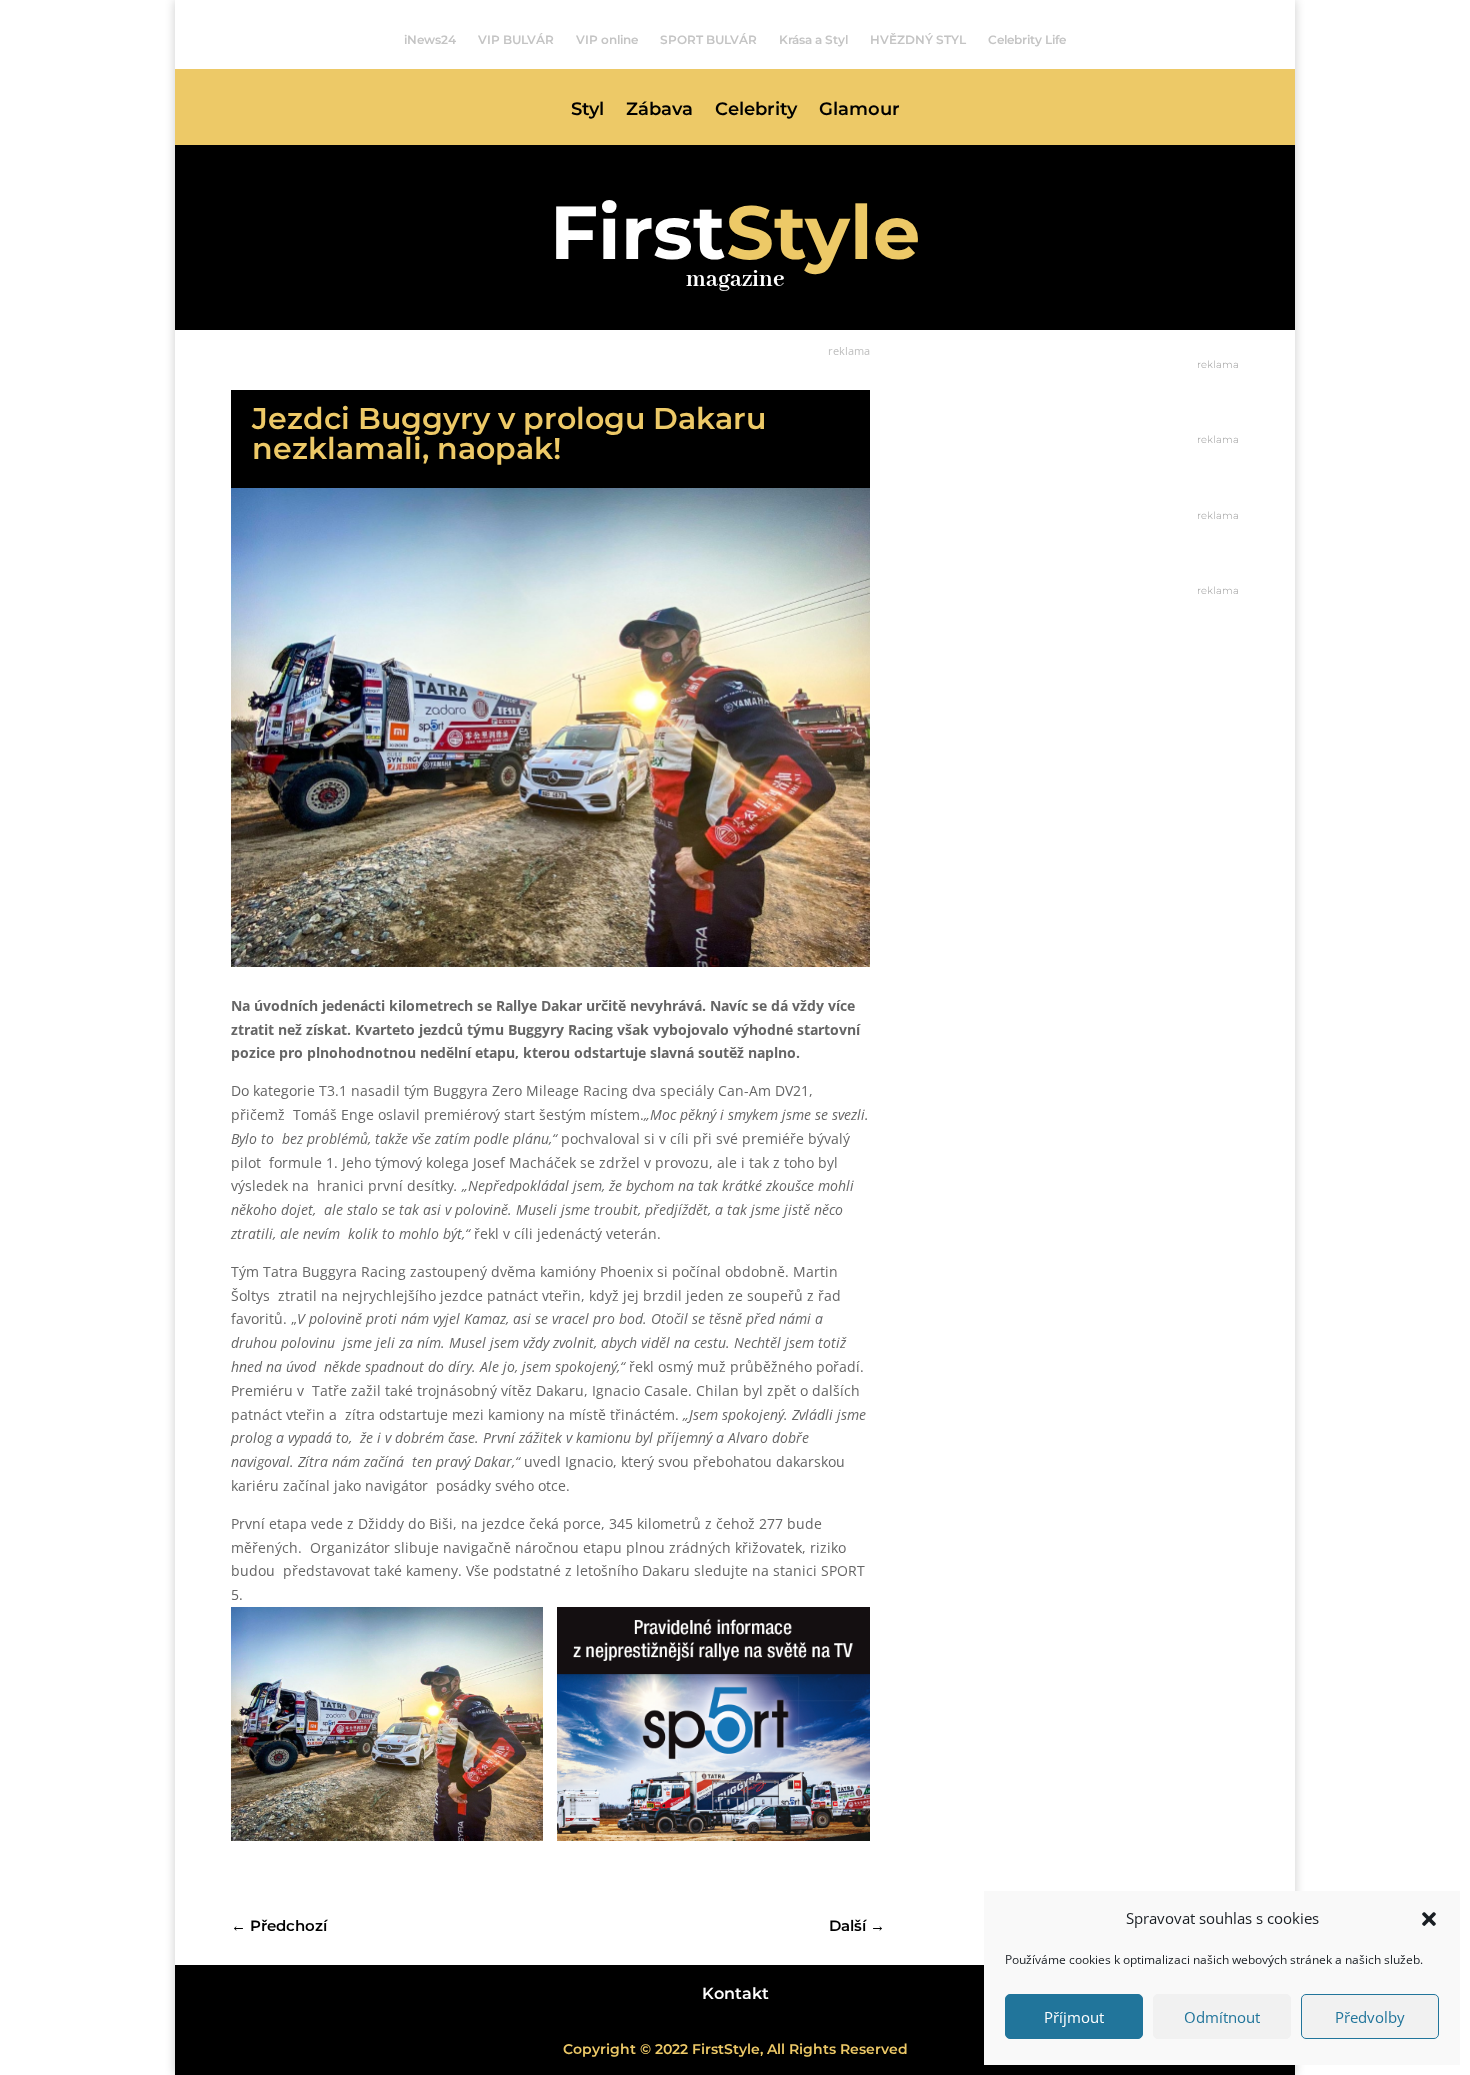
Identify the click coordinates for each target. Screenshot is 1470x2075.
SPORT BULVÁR (708, 40)
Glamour (859, 111)
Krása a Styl (813, 40)
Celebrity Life (1027, 40)
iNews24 (430, 40)
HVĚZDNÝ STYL (918, 40)
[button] (1429, 1919)
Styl (587, 111)
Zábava (659, 111)
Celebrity (756, 111)
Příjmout (1074, 2017)
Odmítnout (1222, 2017)
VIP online (607, 40)
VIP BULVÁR (516, 40)
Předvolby (1370, 2017)
